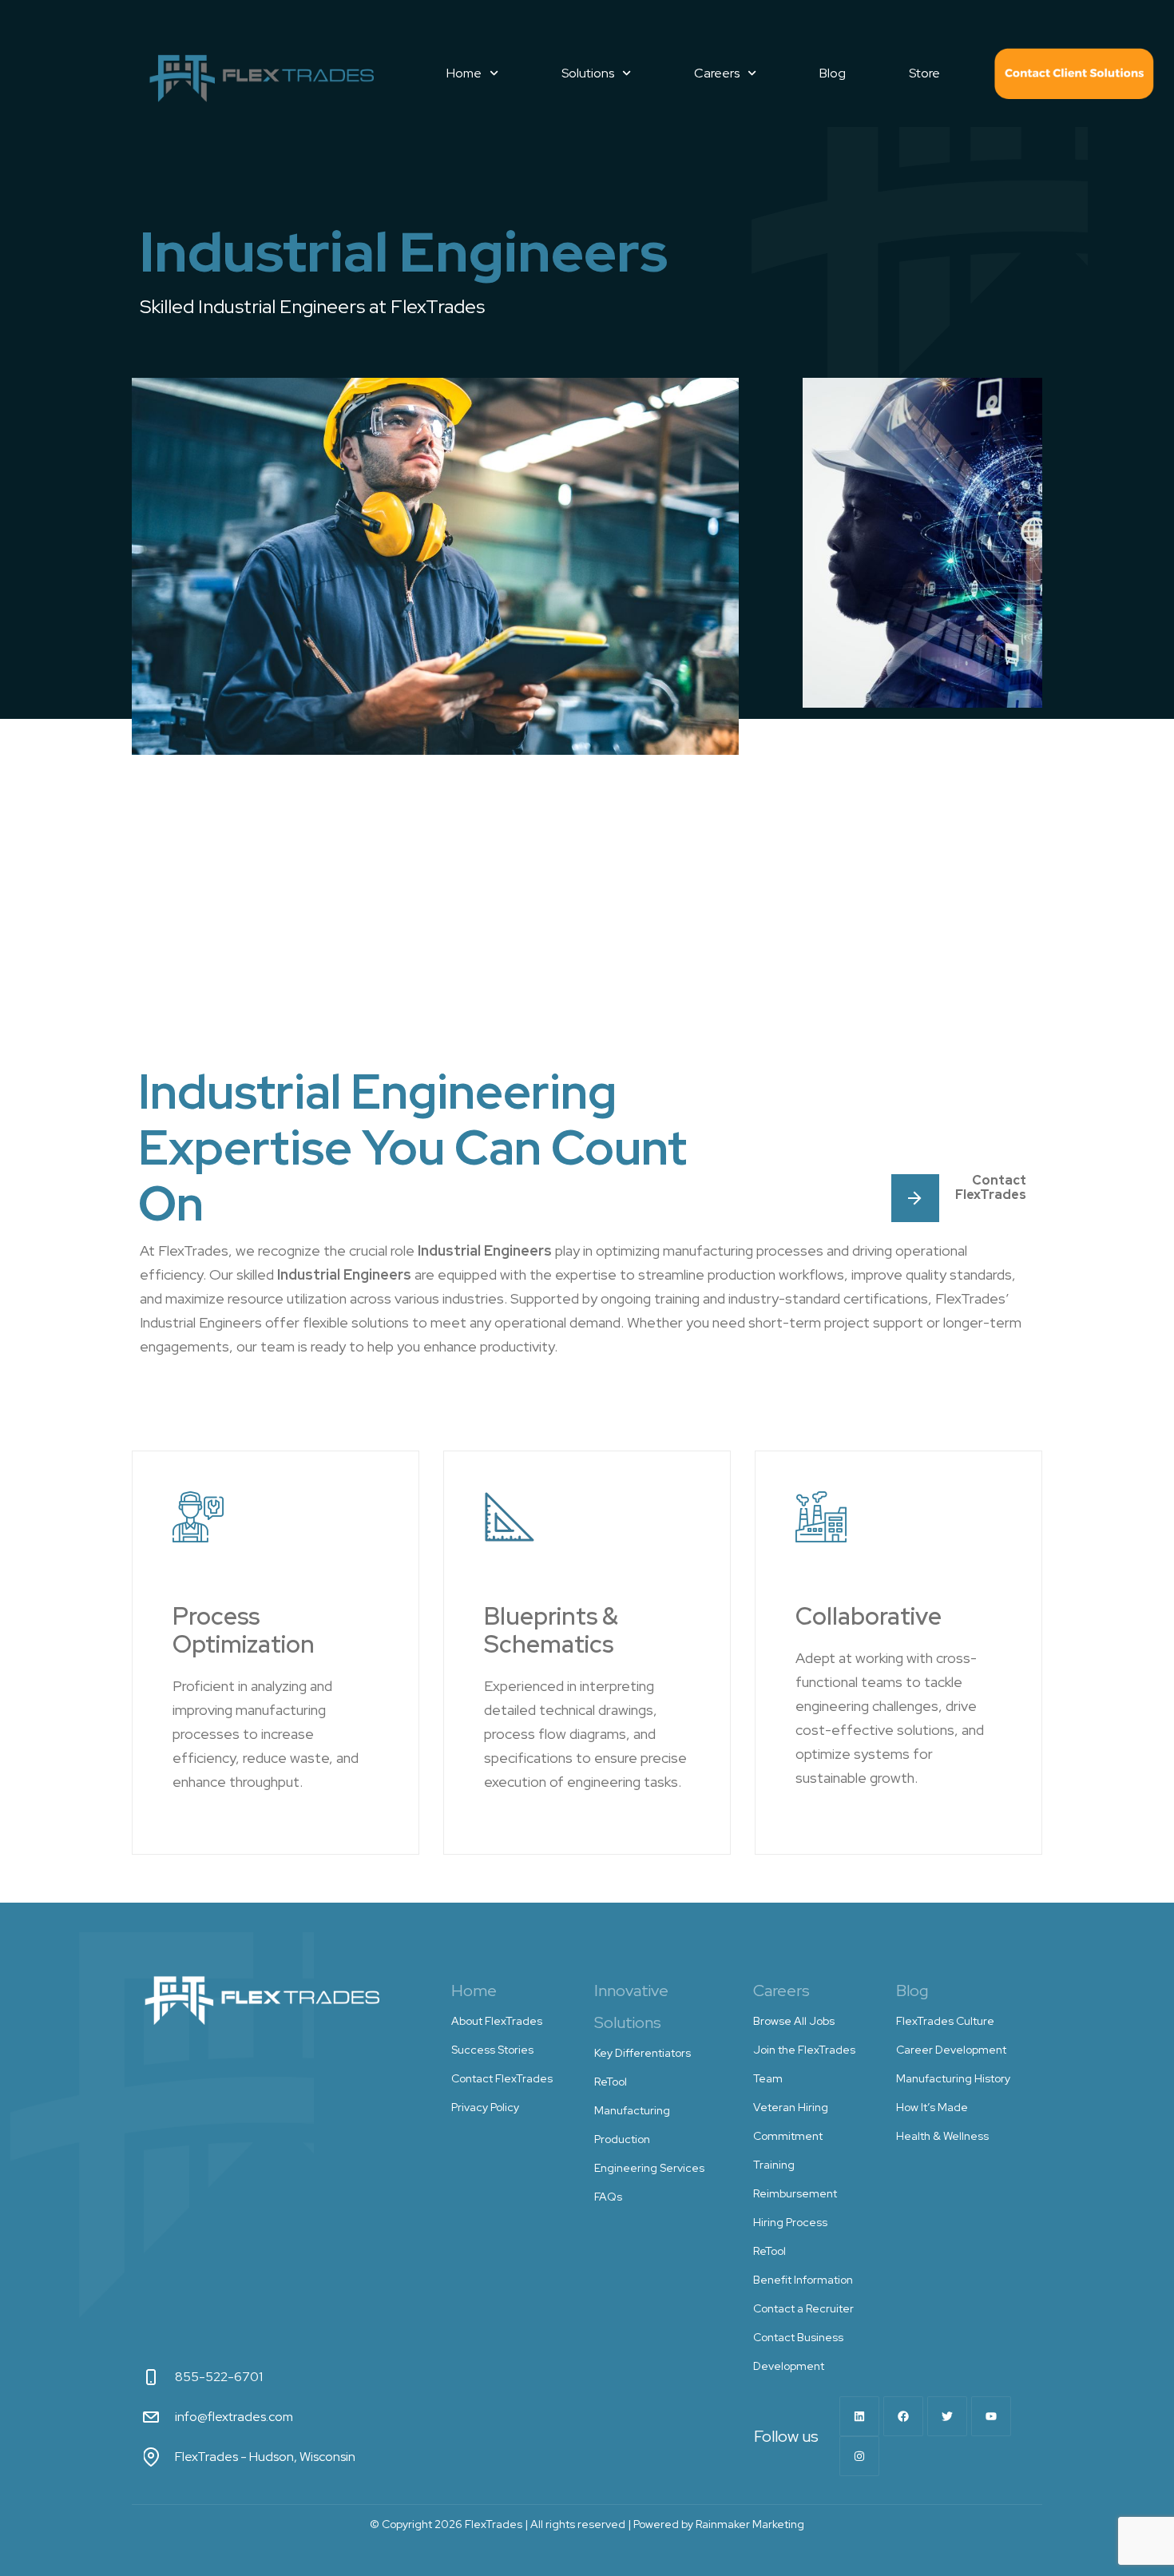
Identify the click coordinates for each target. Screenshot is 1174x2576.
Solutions (588, 73)
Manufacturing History (953, 2078)
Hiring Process (790, 2222)
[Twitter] (947, 2416)
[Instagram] (859, 2456)
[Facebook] (903, 2416)
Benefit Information (803, 2280)
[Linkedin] (859, 2416)
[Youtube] (991, 2416)
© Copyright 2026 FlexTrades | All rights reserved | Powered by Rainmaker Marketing (587, 2524)
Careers (717, 73)
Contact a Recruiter (803, 2308)
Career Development (951, 2050)
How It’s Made (932, 2107)
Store (924, 73)
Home (464, 73)
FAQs (608, 2197)
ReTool (611, 2082)
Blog (833, 73)
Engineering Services (649, 2168)
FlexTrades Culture (945, 2021)
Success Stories (492, 2050)
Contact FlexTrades (1074, 73)
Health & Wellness (942, 2136)
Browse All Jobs (794, 2021)
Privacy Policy (485, 2107)
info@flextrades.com (234, 2417)
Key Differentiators (643, 2053)
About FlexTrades (497, 2021)
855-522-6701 (219, 2377)
